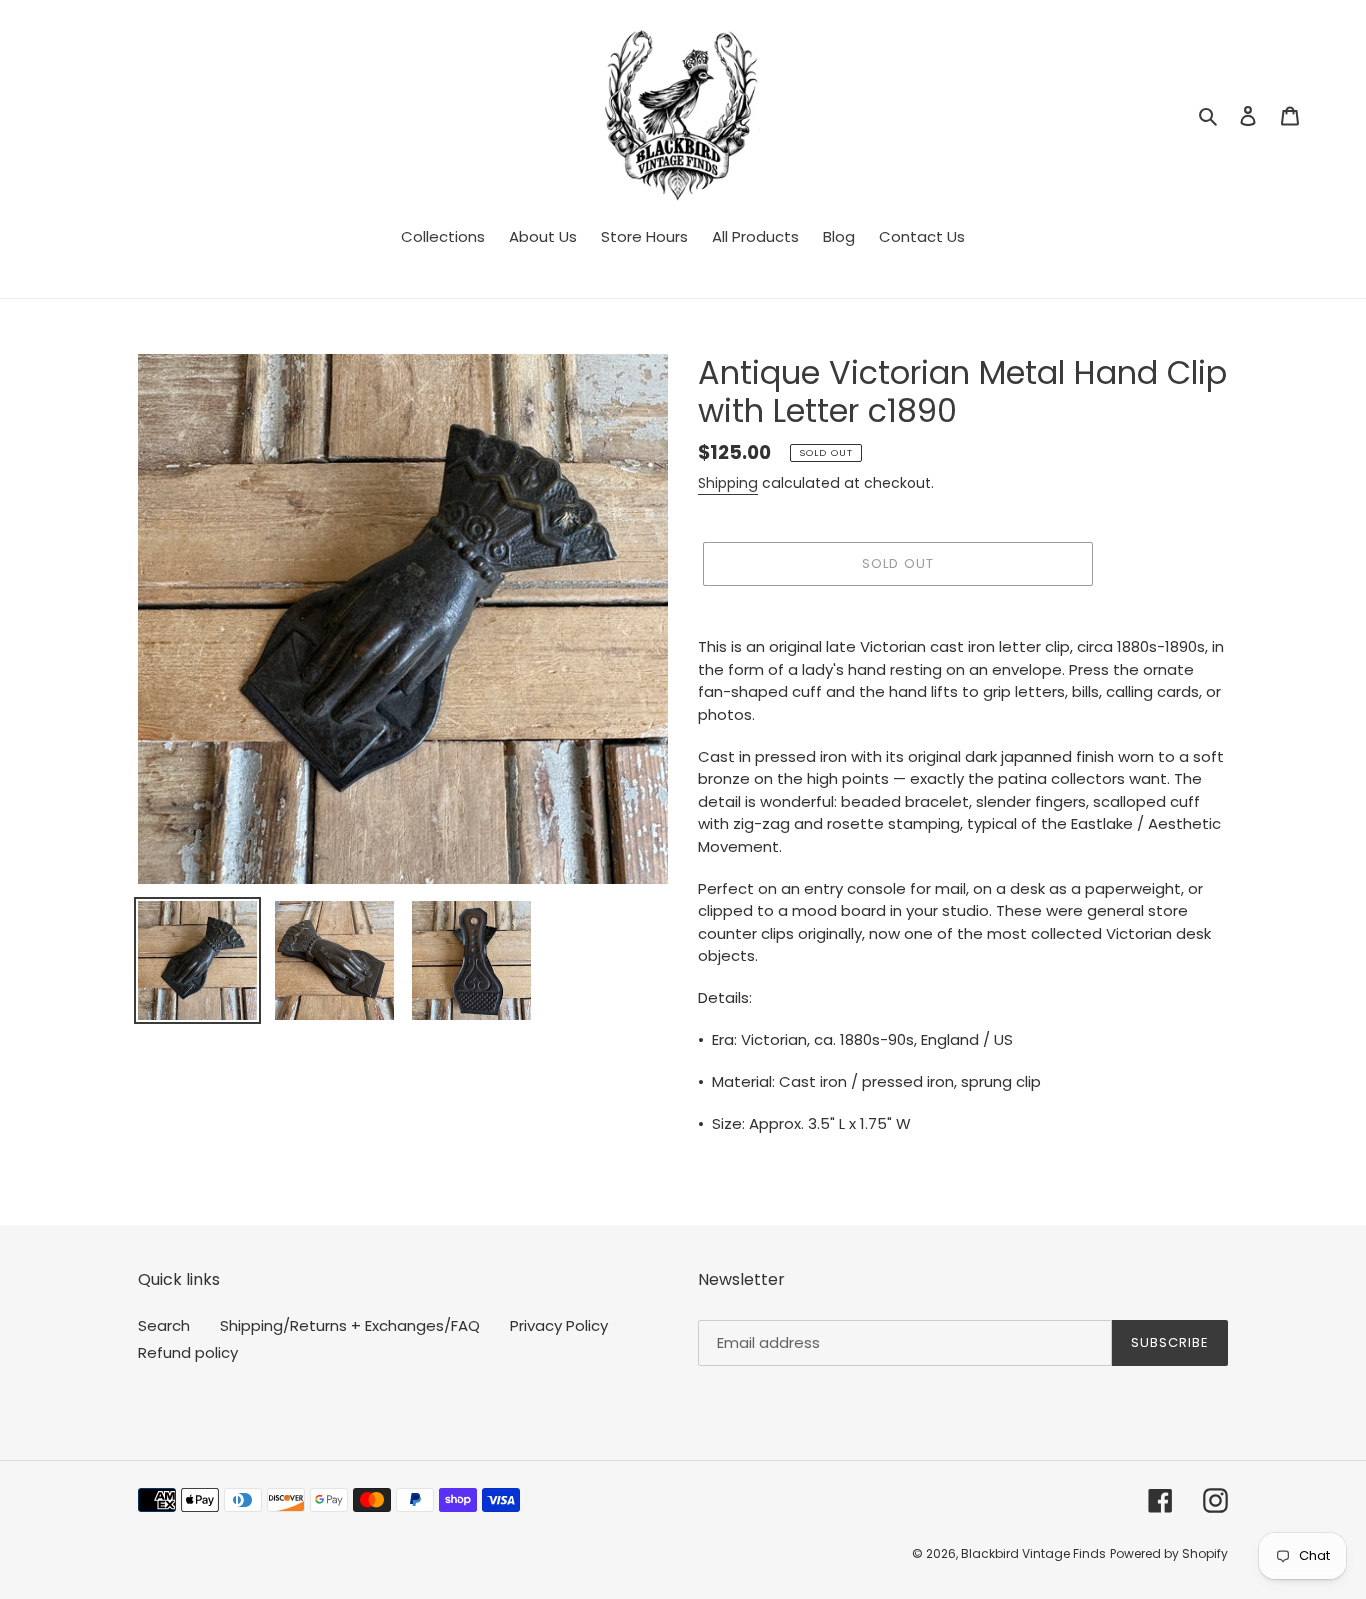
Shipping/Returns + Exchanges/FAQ (350, 1325)
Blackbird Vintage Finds (1033, 1553)
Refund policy (188, 1352)
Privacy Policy (559, 1325)
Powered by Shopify (1169, 1553)
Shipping (728, 483)
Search (164, 1325)
